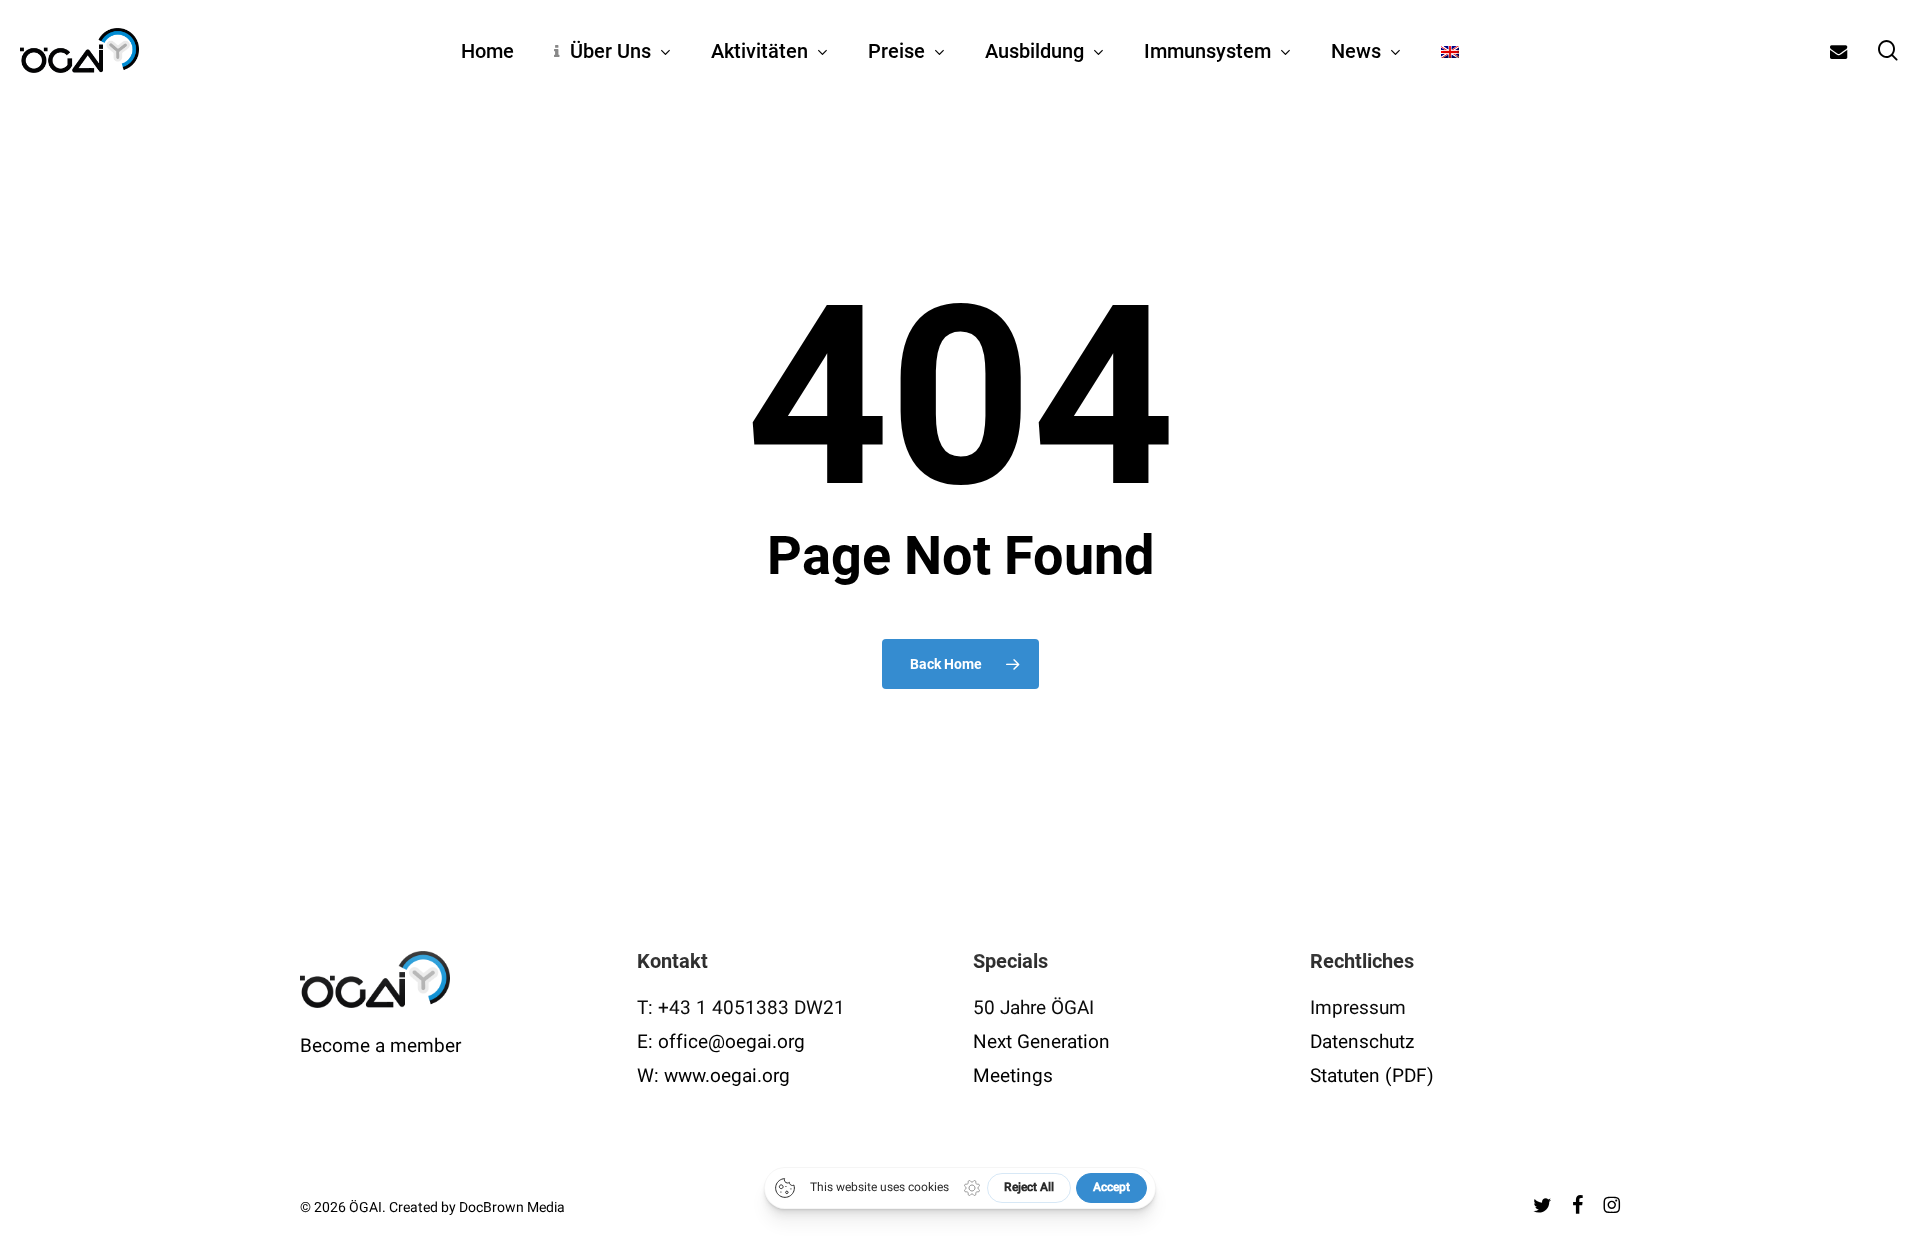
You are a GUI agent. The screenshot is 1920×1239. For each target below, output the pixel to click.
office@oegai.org (731, 1042)
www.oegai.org (727, 1076)
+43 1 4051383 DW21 (751, 1008)
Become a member (380, 1046)
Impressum (1358, 1008)
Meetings (1013, 1076)
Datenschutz (1362, 1042)
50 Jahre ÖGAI (1033, 1008)
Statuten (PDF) (1372, 1076)
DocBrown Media (512, 1207)
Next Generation (1041, 1042)
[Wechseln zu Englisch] (1450, 51)
